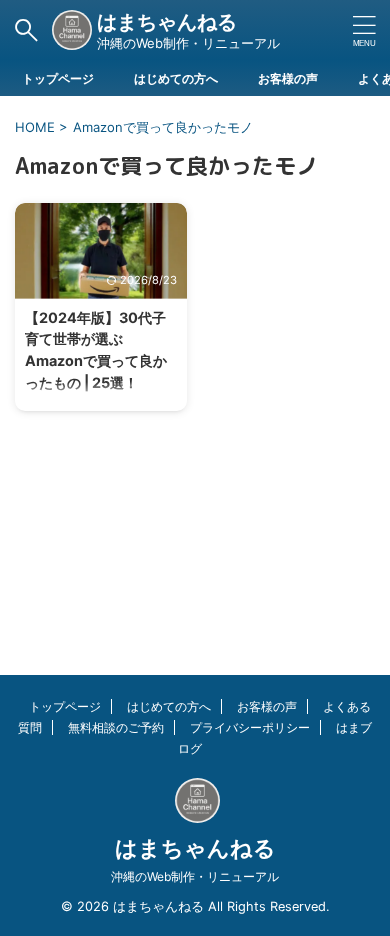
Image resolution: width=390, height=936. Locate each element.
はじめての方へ (176, 78)
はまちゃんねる (167, 22)
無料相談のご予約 (116, 727)
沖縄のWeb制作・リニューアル (195, 876)
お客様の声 (288, 78)
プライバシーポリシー (250, 727)
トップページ (58, 78)
